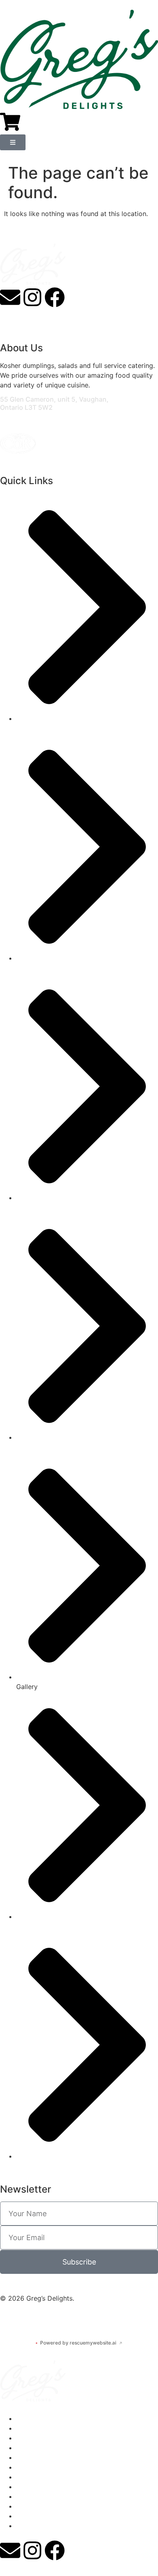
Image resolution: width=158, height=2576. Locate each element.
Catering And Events (48, 2448)
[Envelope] (10, 297)
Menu (25, 2438)
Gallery (27, 2457)
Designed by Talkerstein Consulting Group (65, 2318)
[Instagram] (32, 297)
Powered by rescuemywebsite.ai (79, 2343)
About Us (31, 2428)
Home (25, 2418)
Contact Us (34, 2467)
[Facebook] (55, 297)
